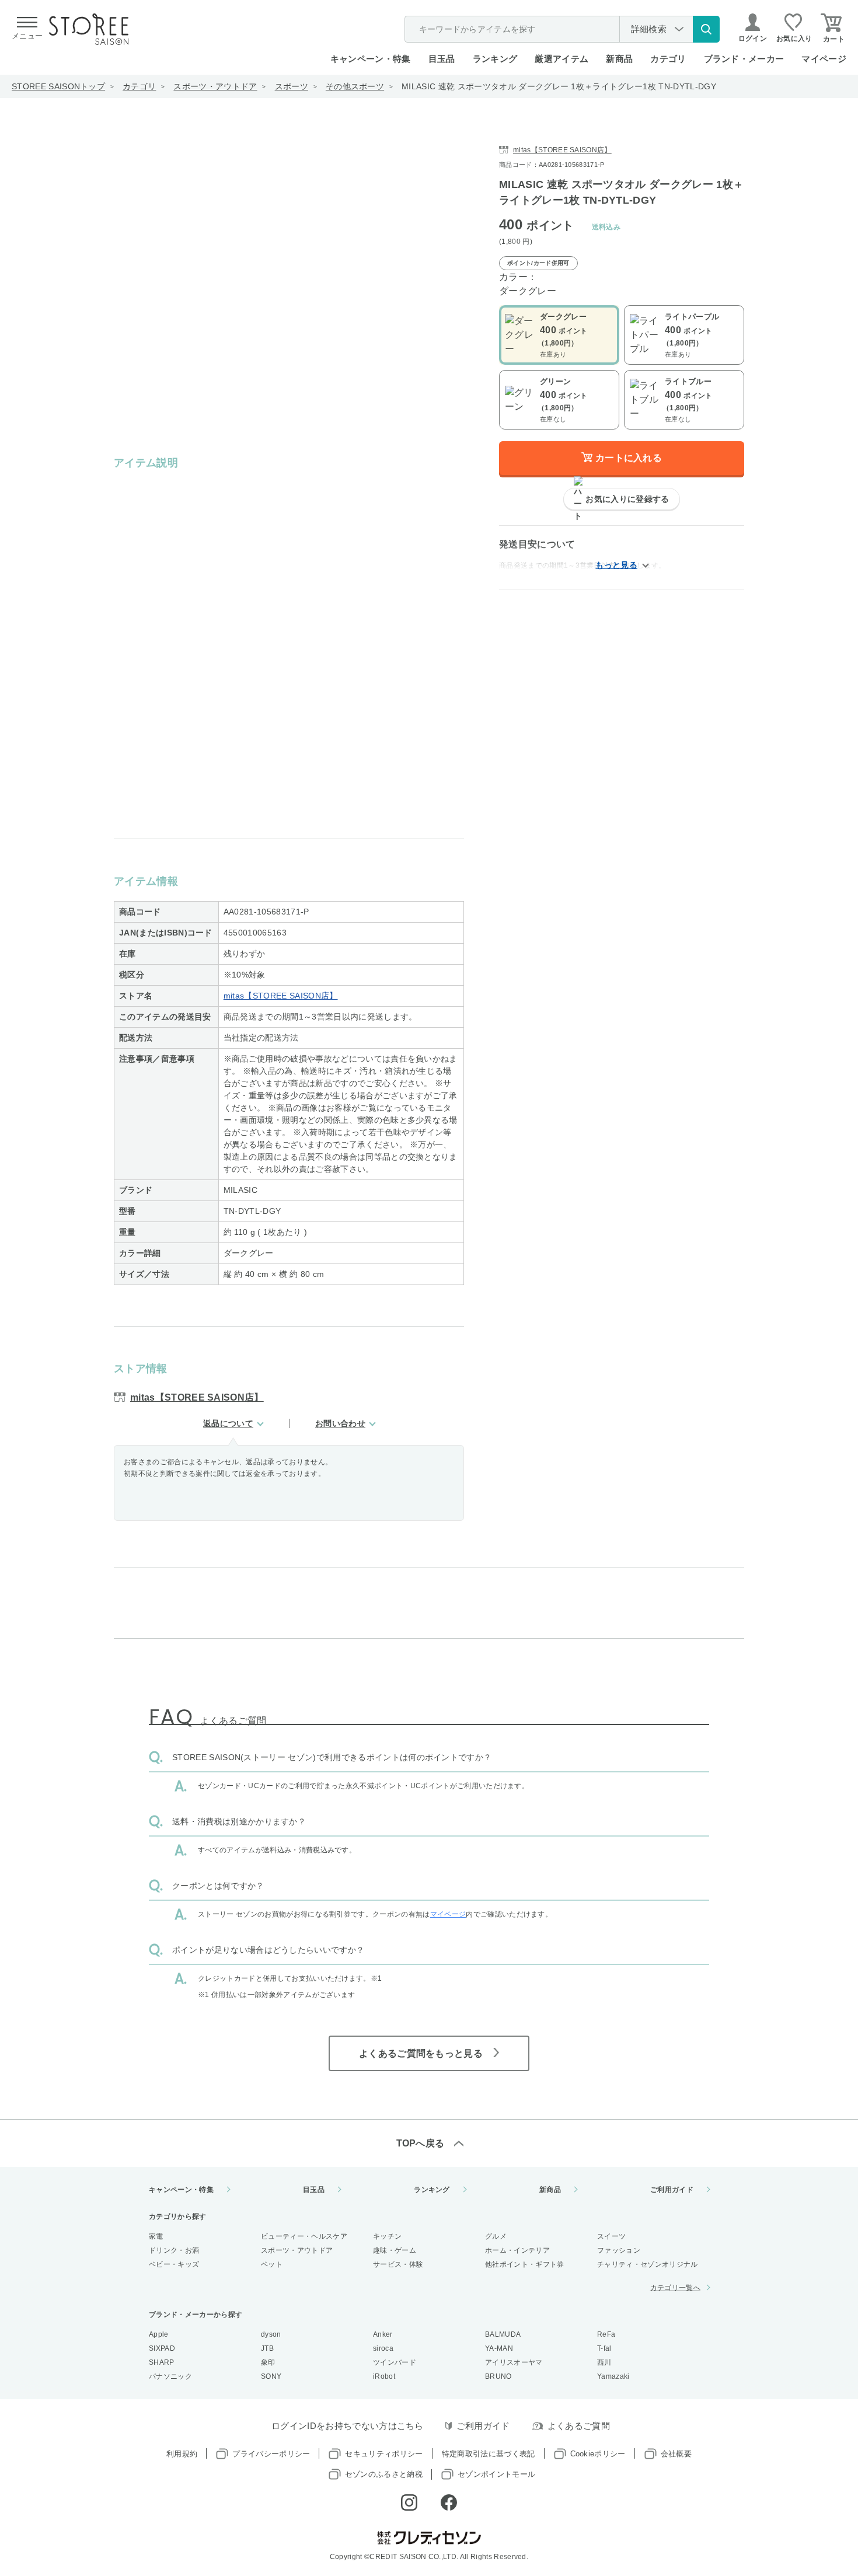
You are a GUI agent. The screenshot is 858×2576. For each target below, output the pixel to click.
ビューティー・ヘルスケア (304, 2236)
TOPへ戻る (421, 2143)
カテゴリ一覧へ (675, 2288)
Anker (383, 2334)
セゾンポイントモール (496, 2474)
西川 (604, 2362)
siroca (383, 2348)
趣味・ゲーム (395, 2250)
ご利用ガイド (672, 2190)
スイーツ (611, 2236)
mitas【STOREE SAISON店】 (281, 996)
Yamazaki (613, 2376)
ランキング (495, 59)
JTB (267, 2348)
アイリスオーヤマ (514, 2362)
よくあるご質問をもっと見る (421, 2053)
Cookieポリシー (598, 2454)
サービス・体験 (398, 2264)
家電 (156, 2236)
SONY (271, 2376)
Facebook (449, 2502)
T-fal (604, 2348)
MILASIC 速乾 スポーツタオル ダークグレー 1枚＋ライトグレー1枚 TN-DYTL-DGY (559, 86)
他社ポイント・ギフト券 (525, 2264)
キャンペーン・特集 (371, 59)
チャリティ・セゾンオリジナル (647, 2264)
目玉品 (442, 59)
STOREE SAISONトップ (58, 86)
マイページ (824, 59)
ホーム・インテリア (517, 2250)
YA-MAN (499, 2348)
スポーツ (292, 86)
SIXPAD (162, 2348)
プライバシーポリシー (271, 2454)
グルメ (496, 2236)
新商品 (619, 59)
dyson (271, 2334)
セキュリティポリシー (384, 2454)
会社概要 (676, 2454)
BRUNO (498, 2376)
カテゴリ (139, 86)
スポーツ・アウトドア (215, 86)
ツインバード (395, 2362)
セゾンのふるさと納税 (384, 2474)
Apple (159, 2334)
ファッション (619, 2250)
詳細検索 (649, 29)
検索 (706, 29)
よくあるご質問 (579, 2426)
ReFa (606, 2334)
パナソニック (170, 2376)
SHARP (162, 2362)
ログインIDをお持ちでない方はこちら (348, 2426)
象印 (268, 2362)
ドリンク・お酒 (174, 2250)
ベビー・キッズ (174, 2264)
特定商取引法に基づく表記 (489, 2454)
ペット (272, 2264)
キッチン (387, 2236)
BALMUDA (503, 2334)
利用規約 (182, 2454)
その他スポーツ (355, 86)
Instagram (409, 2502)
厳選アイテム (561, 59)
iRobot (384, 2376)
